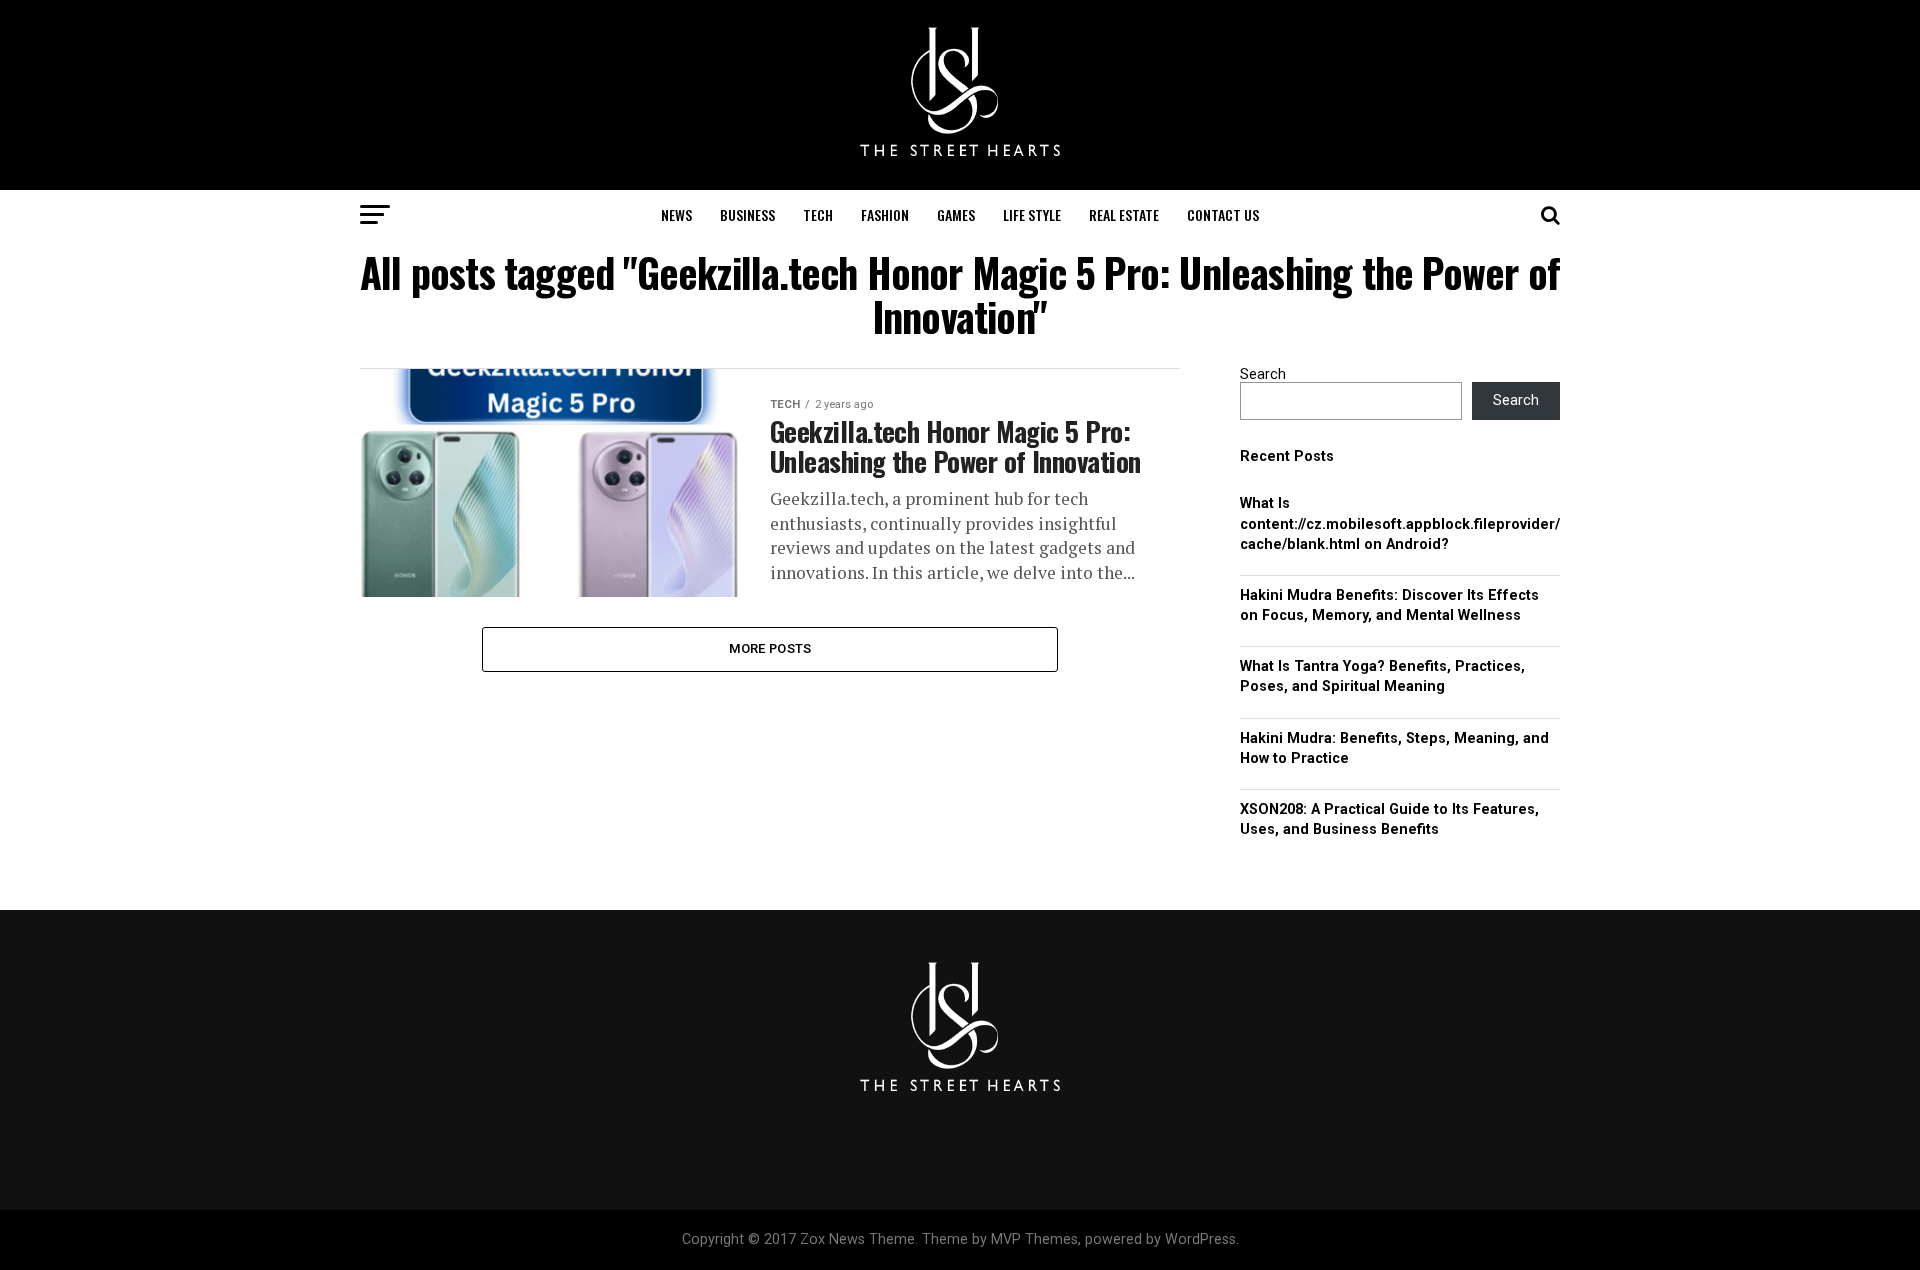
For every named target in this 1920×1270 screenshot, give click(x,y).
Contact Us (1223, 214)
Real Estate (1124, 214)
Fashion (885, 214)
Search (1263, 374)
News (676, 214)
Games (956, 214)
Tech (818, 214)
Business (747, 214)
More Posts (770, 648)
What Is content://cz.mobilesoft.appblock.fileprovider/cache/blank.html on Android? (1400, 523)
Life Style (1032, 214)
